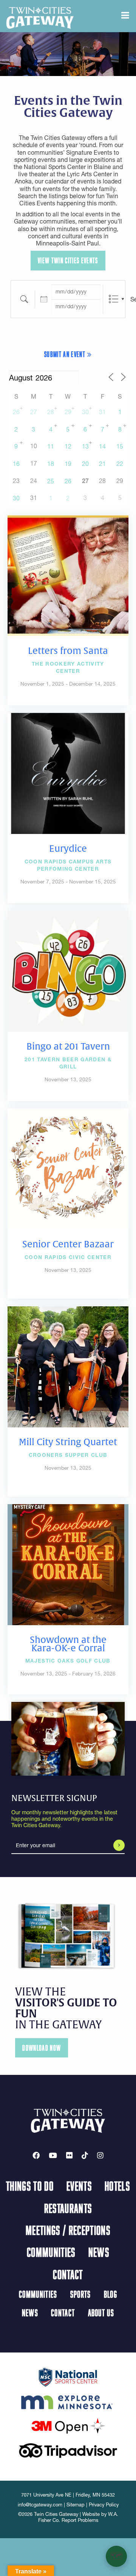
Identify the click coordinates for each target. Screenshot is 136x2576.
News (99, 2252)
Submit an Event (66, 354)
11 (51, 446)
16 (16, 464)
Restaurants (68, 2208)
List (114, 299)
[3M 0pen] (68, 2425)
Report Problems (80, 2520)
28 (51, 412)
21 (102, 464)
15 (120, 446)
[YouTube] (53, 2155)
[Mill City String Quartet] (68, 1366)
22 (120, 464)
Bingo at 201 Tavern (68, 1047)
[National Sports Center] (68, 2376)
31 (102, 412)
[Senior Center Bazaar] (68, 1168)
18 (51, 464)
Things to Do (30, 2186)
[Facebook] (36, 2155)
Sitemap (76, 2505)
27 (34, 412)
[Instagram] (100, 2155)
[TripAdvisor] (68, 2450)
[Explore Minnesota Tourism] (68, 2401)
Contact (68, 2274)
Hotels (117, 2186)
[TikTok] (85, 2155)
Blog (110, 2294)
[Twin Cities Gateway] (40, 17)
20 (85, 464)
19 (68, 464)
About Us (101, 2313)
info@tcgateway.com (40, 2505)
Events (79, 2186)
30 (85, 412)
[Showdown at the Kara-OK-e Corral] (68, 1564)
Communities (51, 2252)
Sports (81, 2294)
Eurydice (68, 849)
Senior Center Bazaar (68, 1244)
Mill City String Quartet (68, 1442)
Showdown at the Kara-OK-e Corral (68, 1644)
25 (51, 481)
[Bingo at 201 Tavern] (68, 970)
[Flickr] (69, 2155)
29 (68, 412)
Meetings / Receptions (68, 2230)
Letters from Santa (68, 651)
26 (16, 412)
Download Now (42, 2048)
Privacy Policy (104, 2505)
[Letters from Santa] (68, 575)
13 (85, 446)
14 (102, 446)
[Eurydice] (68, 773)
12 (68, 446)
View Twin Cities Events (68, 260)
